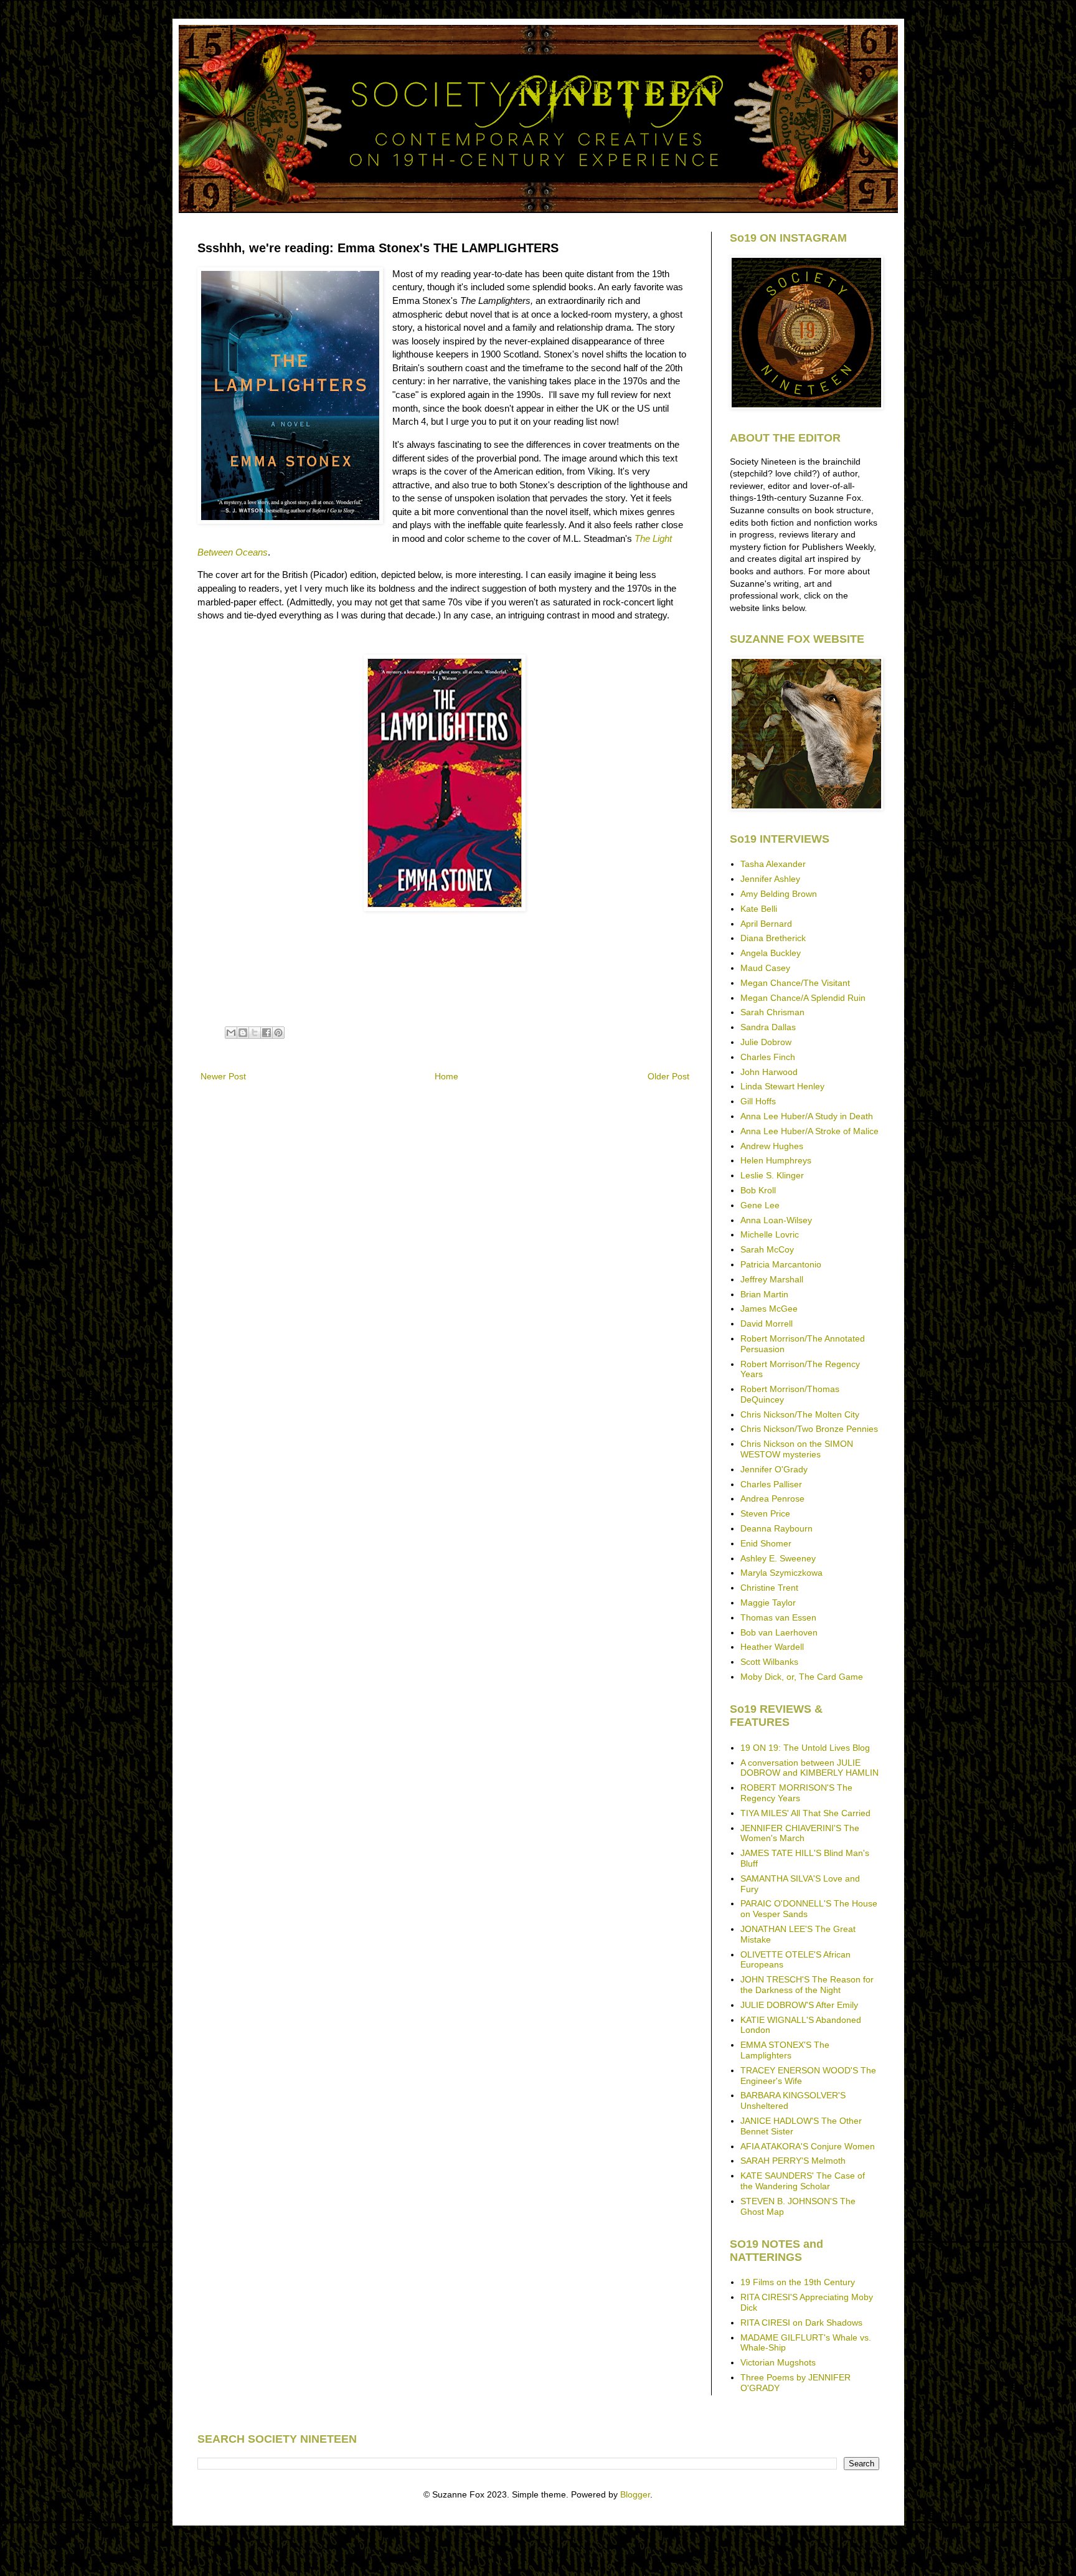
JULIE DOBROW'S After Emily (799, 2005)
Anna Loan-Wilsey (776, 1220)
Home (446, 1076)
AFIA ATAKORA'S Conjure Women (808, 2146)
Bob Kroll (758, 1190)
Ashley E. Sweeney (778, 1558)
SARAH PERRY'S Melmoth (793, 2161)
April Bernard (766, 924)
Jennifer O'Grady (774, 1469)
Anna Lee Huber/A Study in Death (807, 1116)
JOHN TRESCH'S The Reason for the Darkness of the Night (807, 1985)
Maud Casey (765, 968)
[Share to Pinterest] (278, 1033)
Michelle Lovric (770, 1234)
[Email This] (231, 1033)
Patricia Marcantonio (781, 1264)
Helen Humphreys (776, 1160)
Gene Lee (760, 1205)
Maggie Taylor (768, 1603)
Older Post (668, 1076)
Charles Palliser (771, 1484)
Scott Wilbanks (769, 1662)
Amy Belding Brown (779, 894)
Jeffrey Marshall (772, 1279)
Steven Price (765, 1513)
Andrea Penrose (772, 1499)
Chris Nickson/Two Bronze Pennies (809, 1429)
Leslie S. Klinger (772, 1175)
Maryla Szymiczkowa (781, 1573)
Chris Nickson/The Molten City (800, 1414)
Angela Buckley (771, 953)
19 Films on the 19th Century (798, 2282)
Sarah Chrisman (772, 1012)
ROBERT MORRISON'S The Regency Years (796, 1793)
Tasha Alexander (773, 864)
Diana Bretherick (773, 938)
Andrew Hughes (772, 1146)
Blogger (635, 2494)
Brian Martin (764, 1294)
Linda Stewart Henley (782, 1086)
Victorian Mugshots (778, 2362)
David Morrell (767, 1324)
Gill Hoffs (758, 1101)
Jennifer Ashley (770, 879)
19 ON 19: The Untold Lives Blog (805, 1748)
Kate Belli (759, 909)
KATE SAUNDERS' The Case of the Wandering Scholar (803, 2181)
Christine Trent (769, 1588)
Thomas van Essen (778, 1617)
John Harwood (769, 1072)
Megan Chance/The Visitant (795, 983)
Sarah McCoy (767, 1249)
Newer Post (223, 1076)
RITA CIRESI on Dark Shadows (801, 2323)
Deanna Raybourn (776, 1528)
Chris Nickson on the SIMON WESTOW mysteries (797, 1449)
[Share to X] (255, 1033)
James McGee (769, 1309)
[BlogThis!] (243, 1033)
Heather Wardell (772, 1647)
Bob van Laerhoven (779, 1632)
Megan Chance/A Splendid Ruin (803, 998)
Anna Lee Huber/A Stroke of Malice (809, 1131)
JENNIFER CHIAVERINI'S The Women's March (800, 1833)
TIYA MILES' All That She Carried (805, 1813)
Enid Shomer (766, 1543)
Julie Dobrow (766, 1042)
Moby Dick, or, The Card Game (802, 1677)
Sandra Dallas (768, 1027)
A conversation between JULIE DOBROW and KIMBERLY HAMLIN (809, 1768)
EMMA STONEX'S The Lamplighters (785, 2050)
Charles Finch (768, 1057)
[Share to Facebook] (267, 1033)
